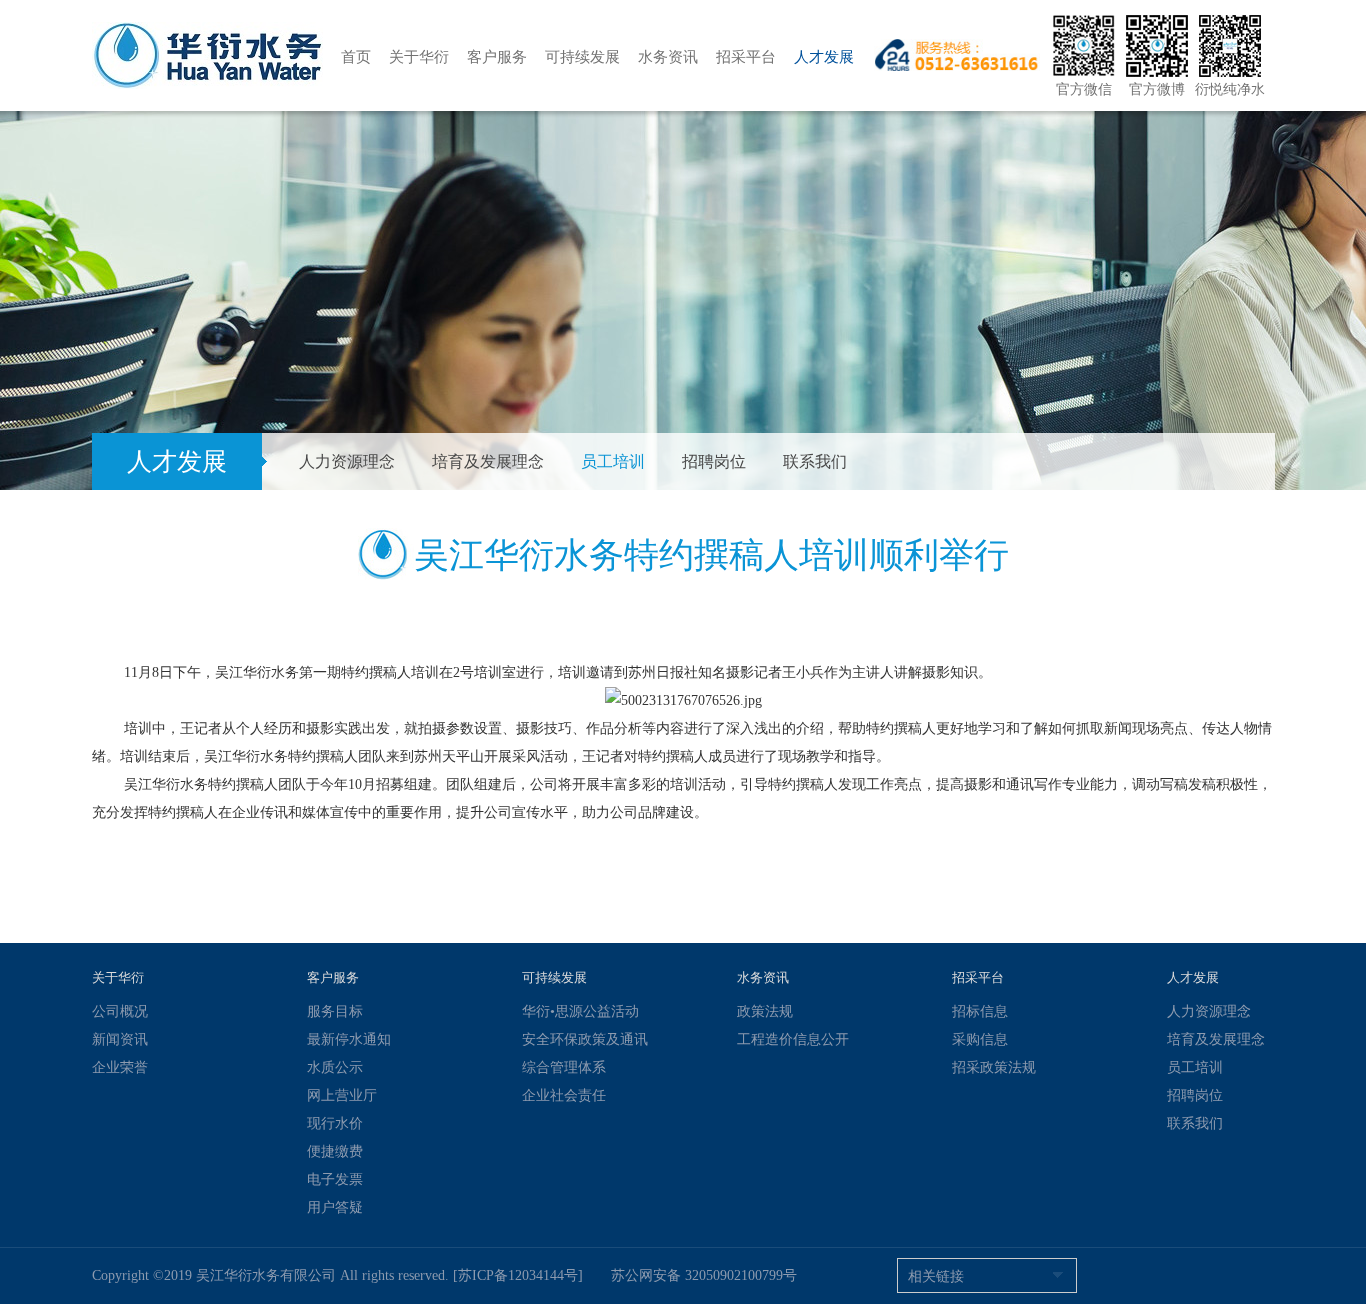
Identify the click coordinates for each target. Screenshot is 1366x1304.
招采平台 (746, 57)
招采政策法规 (994, 1067)
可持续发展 (582, 57)
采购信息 (980, 1039)
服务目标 (335, 1011)
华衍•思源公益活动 (580, 1011)
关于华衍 (419, 57)
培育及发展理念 (488, 461)
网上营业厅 (342, 1095)
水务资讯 (668, 57)
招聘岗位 (714, 461)
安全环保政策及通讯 (585, 1039)
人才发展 (824, 57)
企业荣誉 (120, 1067)
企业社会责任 (564, 1095)
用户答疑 (335, 1207)
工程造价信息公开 (793, 1039)
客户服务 (497, 57)
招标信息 (980, 1011)
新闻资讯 (120, 1039)
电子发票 (335, 1179)
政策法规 (765, 1011)
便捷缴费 (335, 1151)
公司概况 (120, 1011)
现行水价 (335, 1123)
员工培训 (613, 461)
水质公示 (335, 1067)
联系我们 (815, 461)
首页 (356, 57)
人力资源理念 (347, 461)
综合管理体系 (564, 1067)
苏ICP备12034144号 (518, 1275)
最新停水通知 (349, 1039)
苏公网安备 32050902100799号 (704, 1275)
